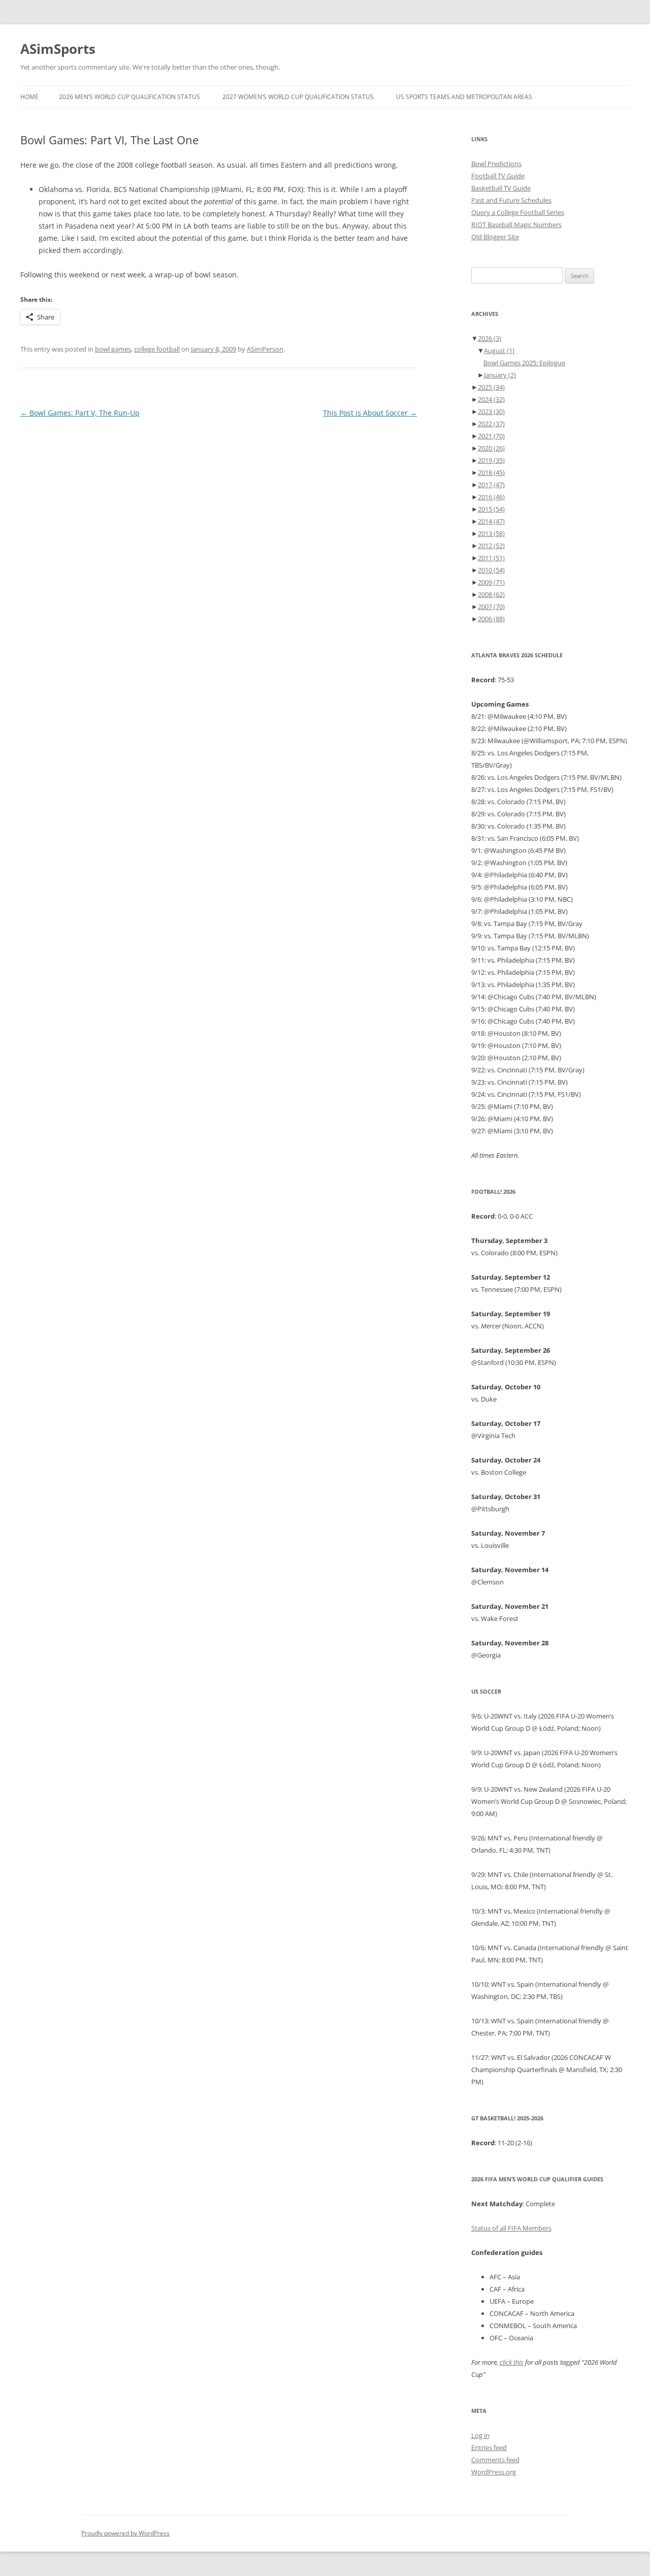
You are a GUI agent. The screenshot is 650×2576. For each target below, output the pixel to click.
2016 (491, 497)
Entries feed (489, 2447)
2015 (491, 509)
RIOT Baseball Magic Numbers (516, 225)
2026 (490, 338)
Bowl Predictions (496, 164)
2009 (491, 582)
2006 (491, 619)
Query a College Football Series (518, 212)
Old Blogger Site (495, 237)
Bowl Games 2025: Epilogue (524, 363)
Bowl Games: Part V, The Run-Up (80, 413)
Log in (480, 2435)
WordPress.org (494, 2472)
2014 (491, 521)
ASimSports (58, 49)
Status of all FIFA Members (511, 2228)
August (499, 351)
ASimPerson (265, 349)
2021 (491, 436)
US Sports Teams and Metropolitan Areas (464, 97)
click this (512, 2362)
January (500, 375)
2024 (491, 399)
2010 (491, 570)
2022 (491, 424)
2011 (491, 558)
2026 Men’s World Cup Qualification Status (129, 97)
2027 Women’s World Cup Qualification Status (298, 97)
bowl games (113, 349)
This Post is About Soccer (370, 413)
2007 (491, 607)
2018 (491, 472)
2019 (491, 460)
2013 (491, 533)
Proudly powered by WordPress (125, 2533)
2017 (491, 485)
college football (157, 349)
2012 (491, 546)
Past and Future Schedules (511, 200)
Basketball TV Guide (501, 188)
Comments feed (495, 2460)
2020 (491, 448)
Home (29, 97)
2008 (491, 594)
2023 (491, 411)
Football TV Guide (498, 176)
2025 (491, 387)
